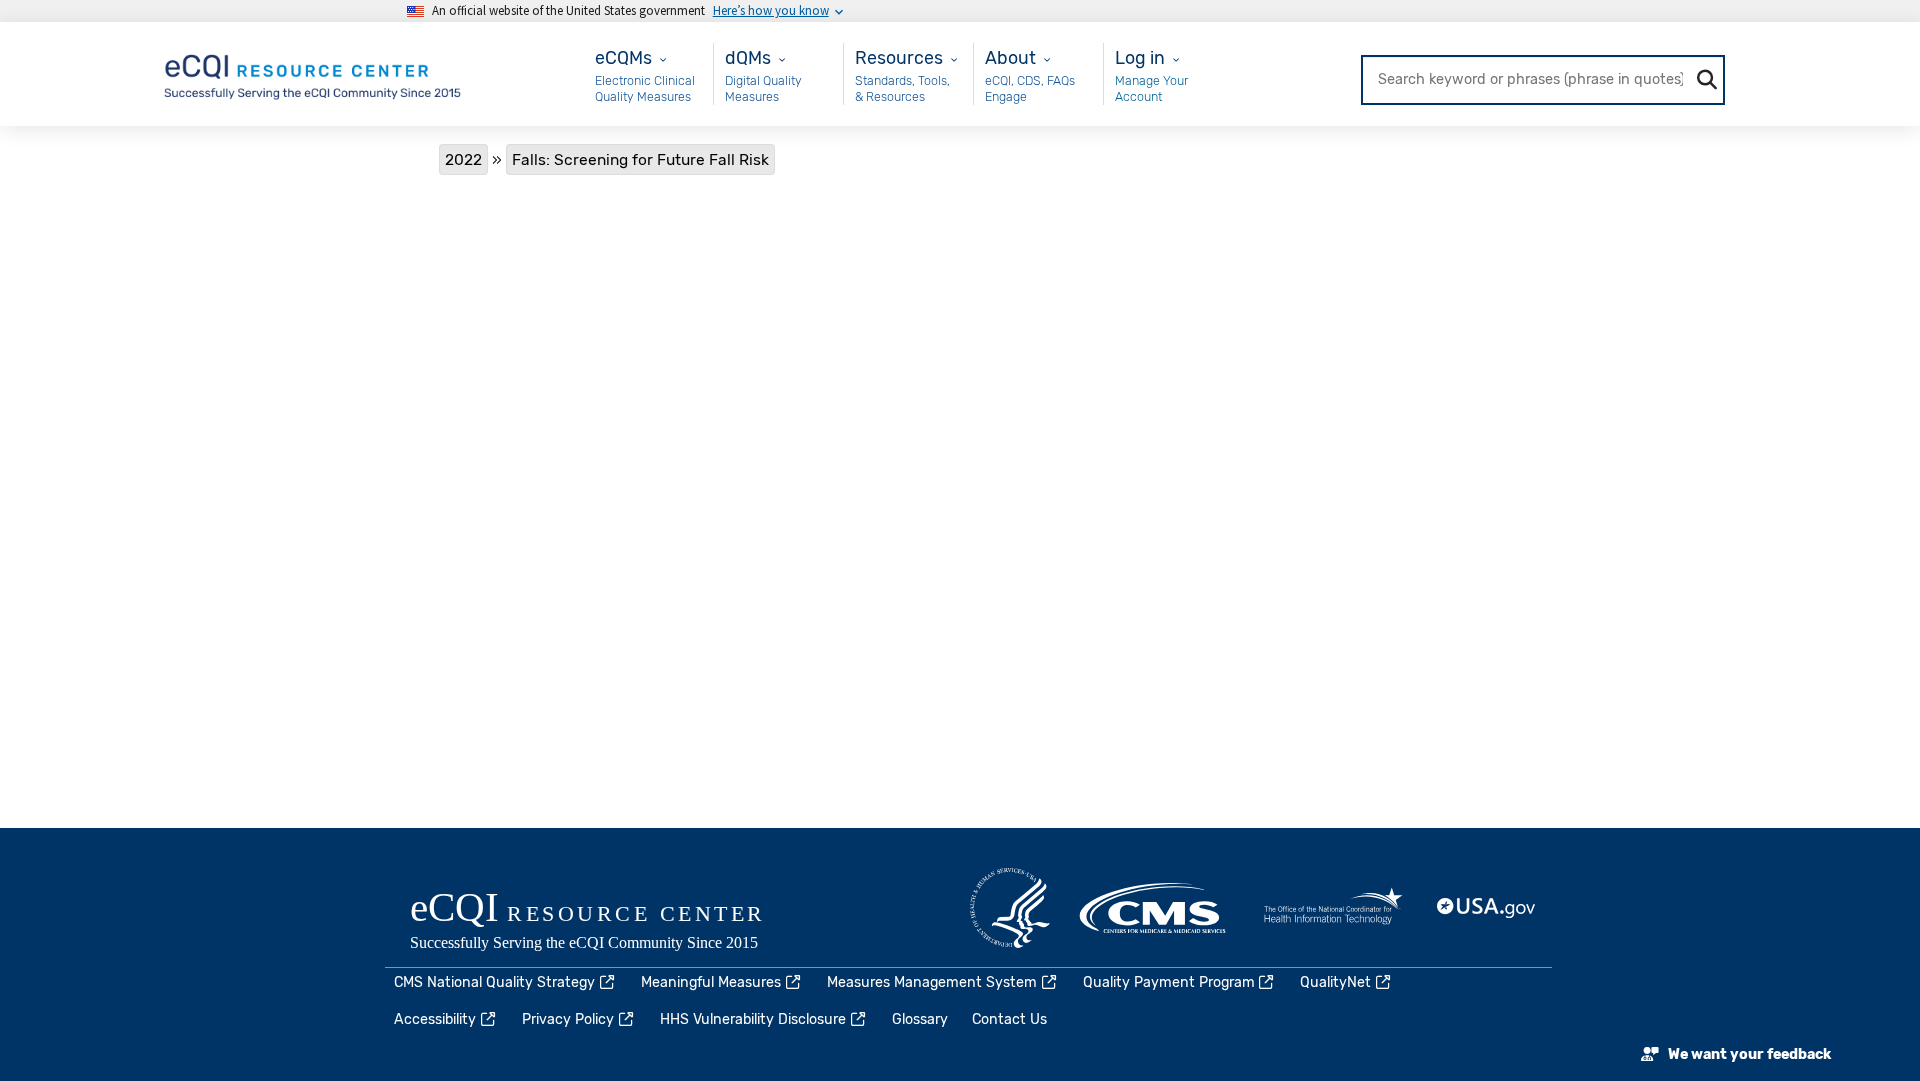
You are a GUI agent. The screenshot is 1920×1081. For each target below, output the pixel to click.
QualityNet (1335, 982)
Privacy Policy (568, 1019)
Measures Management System (932, 982)
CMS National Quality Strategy (494, 982)
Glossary (920, 1019)
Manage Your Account (1151, 88)
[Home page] (314, 72)
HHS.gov (1010, 908)
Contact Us (1009, 1019)
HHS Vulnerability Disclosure (753, 1019)
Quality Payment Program (1169, 982)
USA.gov (1487, 908)
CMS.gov (1154, 908)
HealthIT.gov (1333, 908)
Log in (1140, 57)
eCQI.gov (610, 923)
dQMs (748, 57)
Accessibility (435, 1019)
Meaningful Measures (711, 982)
